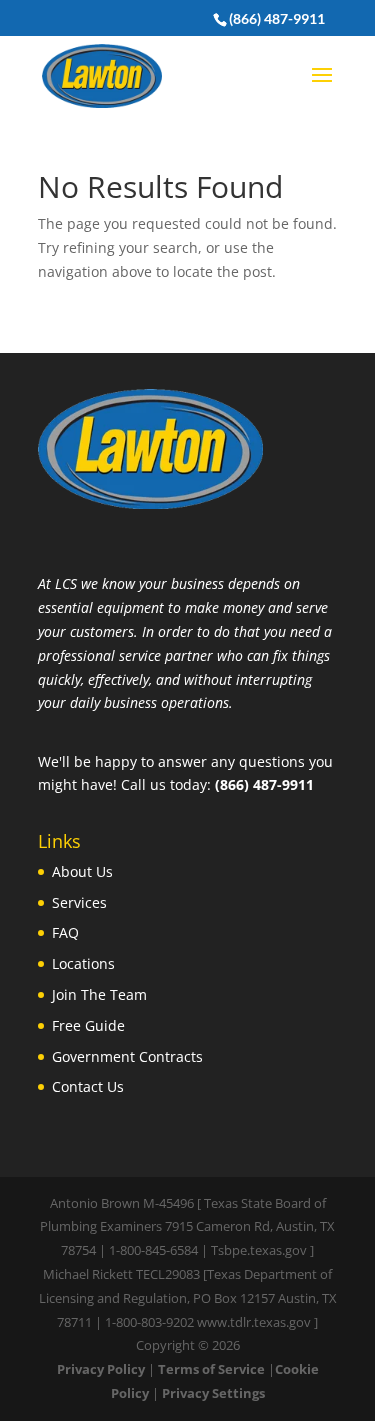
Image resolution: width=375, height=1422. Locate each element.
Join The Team (99, 994)
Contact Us (88, 1086)
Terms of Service (211, 1369)
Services (79, 902)
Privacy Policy (101, 1369)
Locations (83, 963)
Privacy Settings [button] (213, 1393)
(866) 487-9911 (277, 18)
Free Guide (88, 1025)
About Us (82, 871)
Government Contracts (127, 1056)
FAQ (65, 932)
